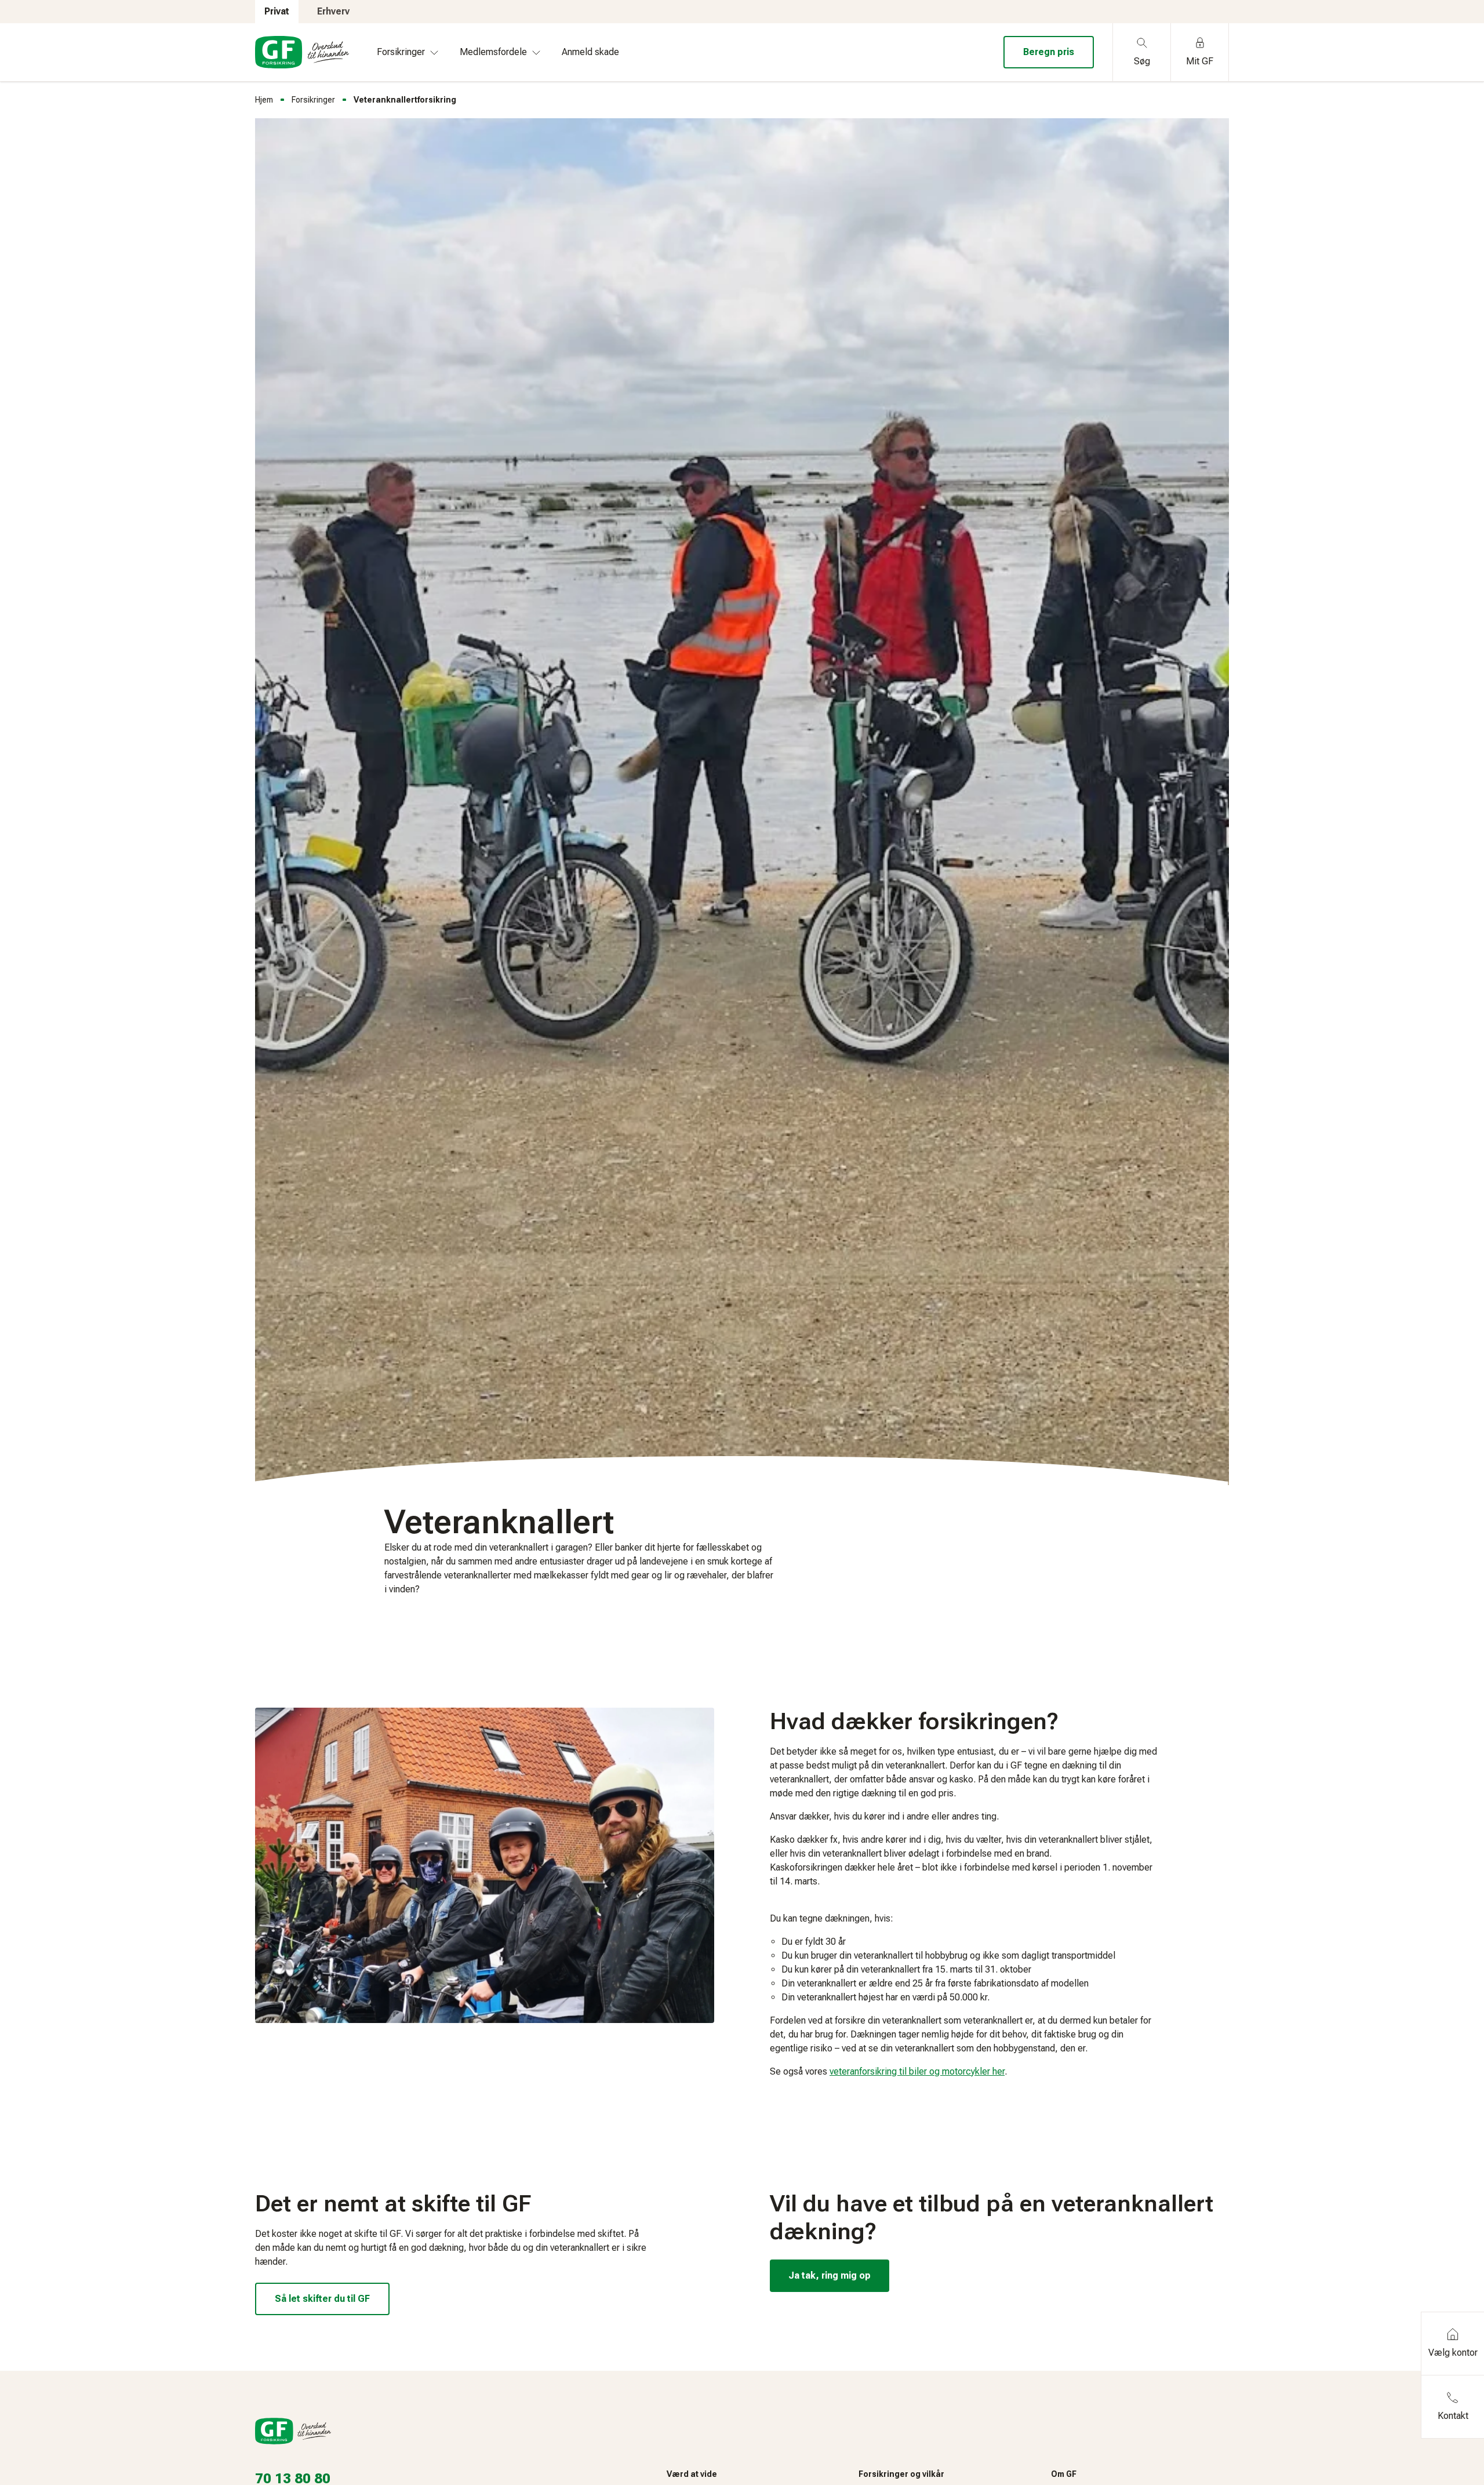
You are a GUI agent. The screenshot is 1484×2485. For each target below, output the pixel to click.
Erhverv (333, 11)
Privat (277, 11)
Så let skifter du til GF (322, 2299)
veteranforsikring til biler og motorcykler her (917, 2071)
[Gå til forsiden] (302, 52)
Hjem (264, 100)
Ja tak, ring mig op (830, 2275)
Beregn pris (1049, 52)
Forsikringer (313, 100)
